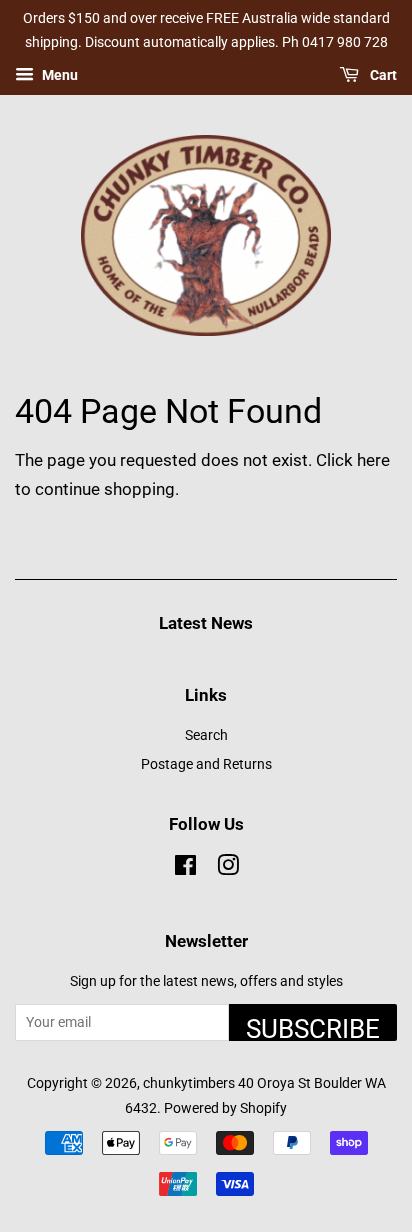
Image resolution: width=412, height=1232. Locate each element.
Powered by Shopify (225, 1108)
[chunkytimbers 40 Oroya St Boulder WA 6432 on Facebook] (185, 869)
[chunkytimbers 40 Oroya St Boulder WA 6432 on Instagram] (228, 869)
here (373, 460)
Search (206, 735)
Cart (382, 75)
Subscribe (313, 1027)
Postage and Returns (206, 764)
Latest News (206, 623)
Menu (58, 75)
